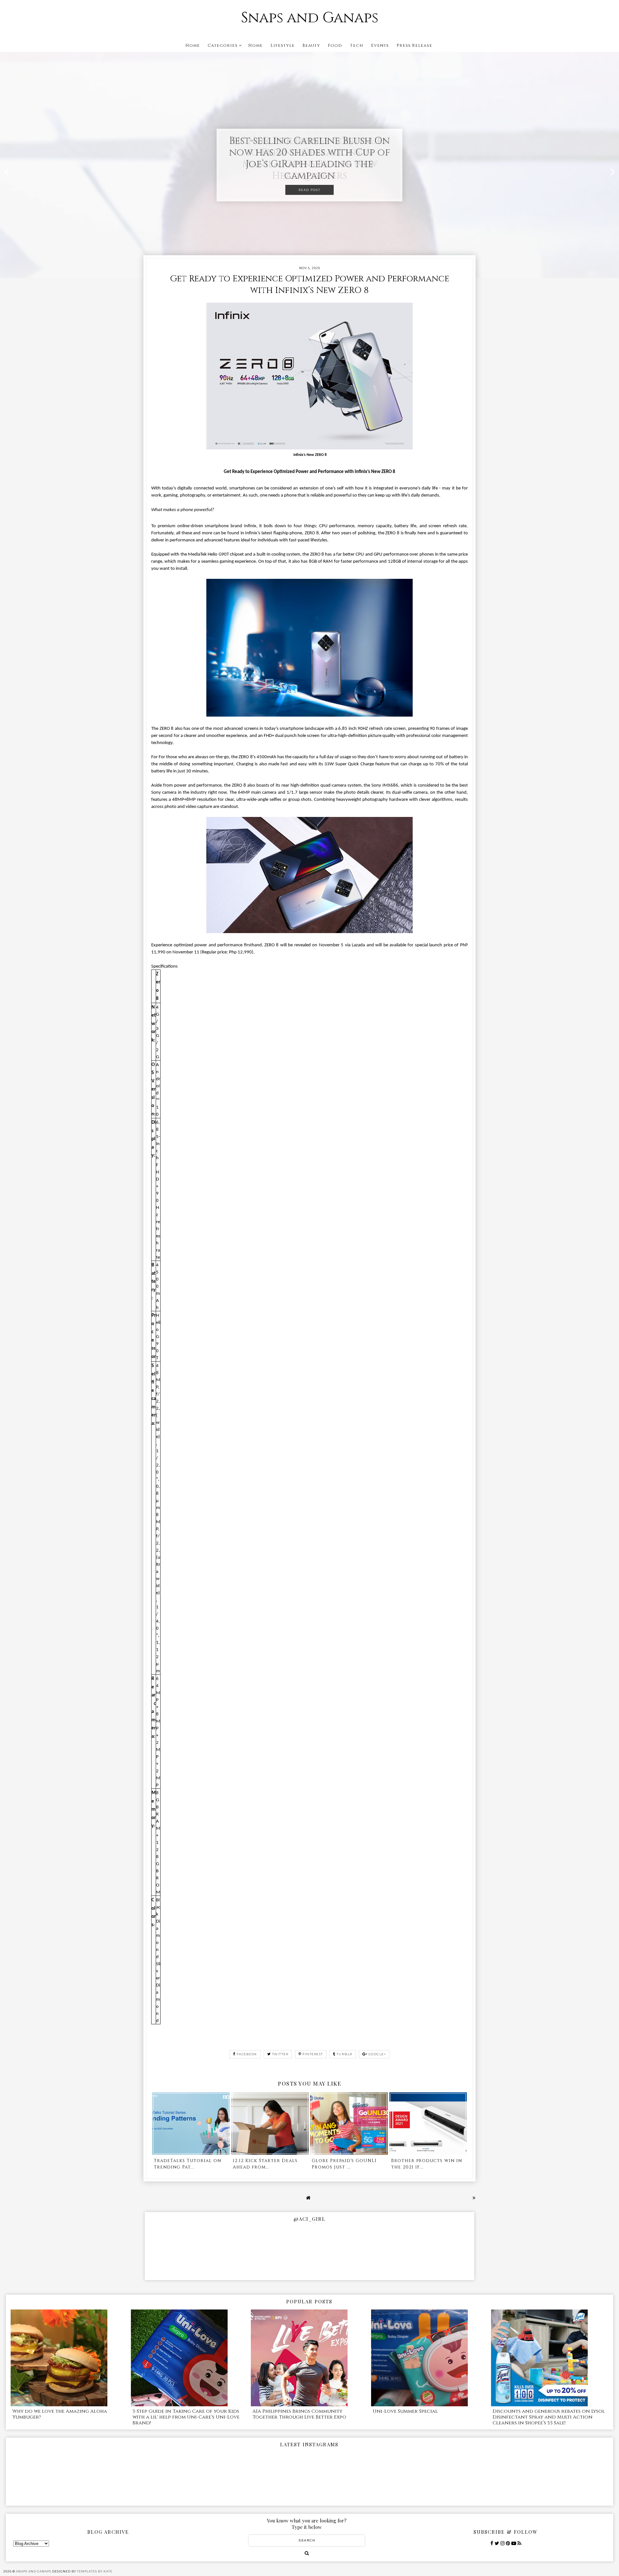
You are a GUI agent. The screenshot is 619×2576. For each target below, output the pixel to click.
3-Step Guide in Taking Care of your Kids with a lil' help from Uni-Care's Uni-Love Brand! (186, 2417)
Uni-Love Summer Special (405, 2411)
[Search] (307, 2553)
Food (335, 45)
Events (380, 45)
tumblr (344, 2054)
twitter (280, 2054)
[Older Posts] (474, 2198)
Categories (223, 45)
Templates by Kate (95, 2571)
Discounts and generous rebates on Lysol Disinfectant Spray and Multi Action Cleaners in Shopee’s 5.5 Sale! (549, 2417)
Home (193, 45)
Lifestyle (283, 45)
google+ (377, 2054)
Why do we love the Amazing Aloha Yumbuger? (60, 2414)
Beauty (311, 45)
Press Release (414, 45)
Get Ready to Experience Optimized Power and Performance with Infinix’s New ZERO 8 (309, 285)
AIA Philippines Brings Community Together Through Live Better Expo (299, 2414)
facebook (247, 2054)
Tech (357, 45)
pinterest (313, 2054)
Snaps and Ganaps (310, 18)
